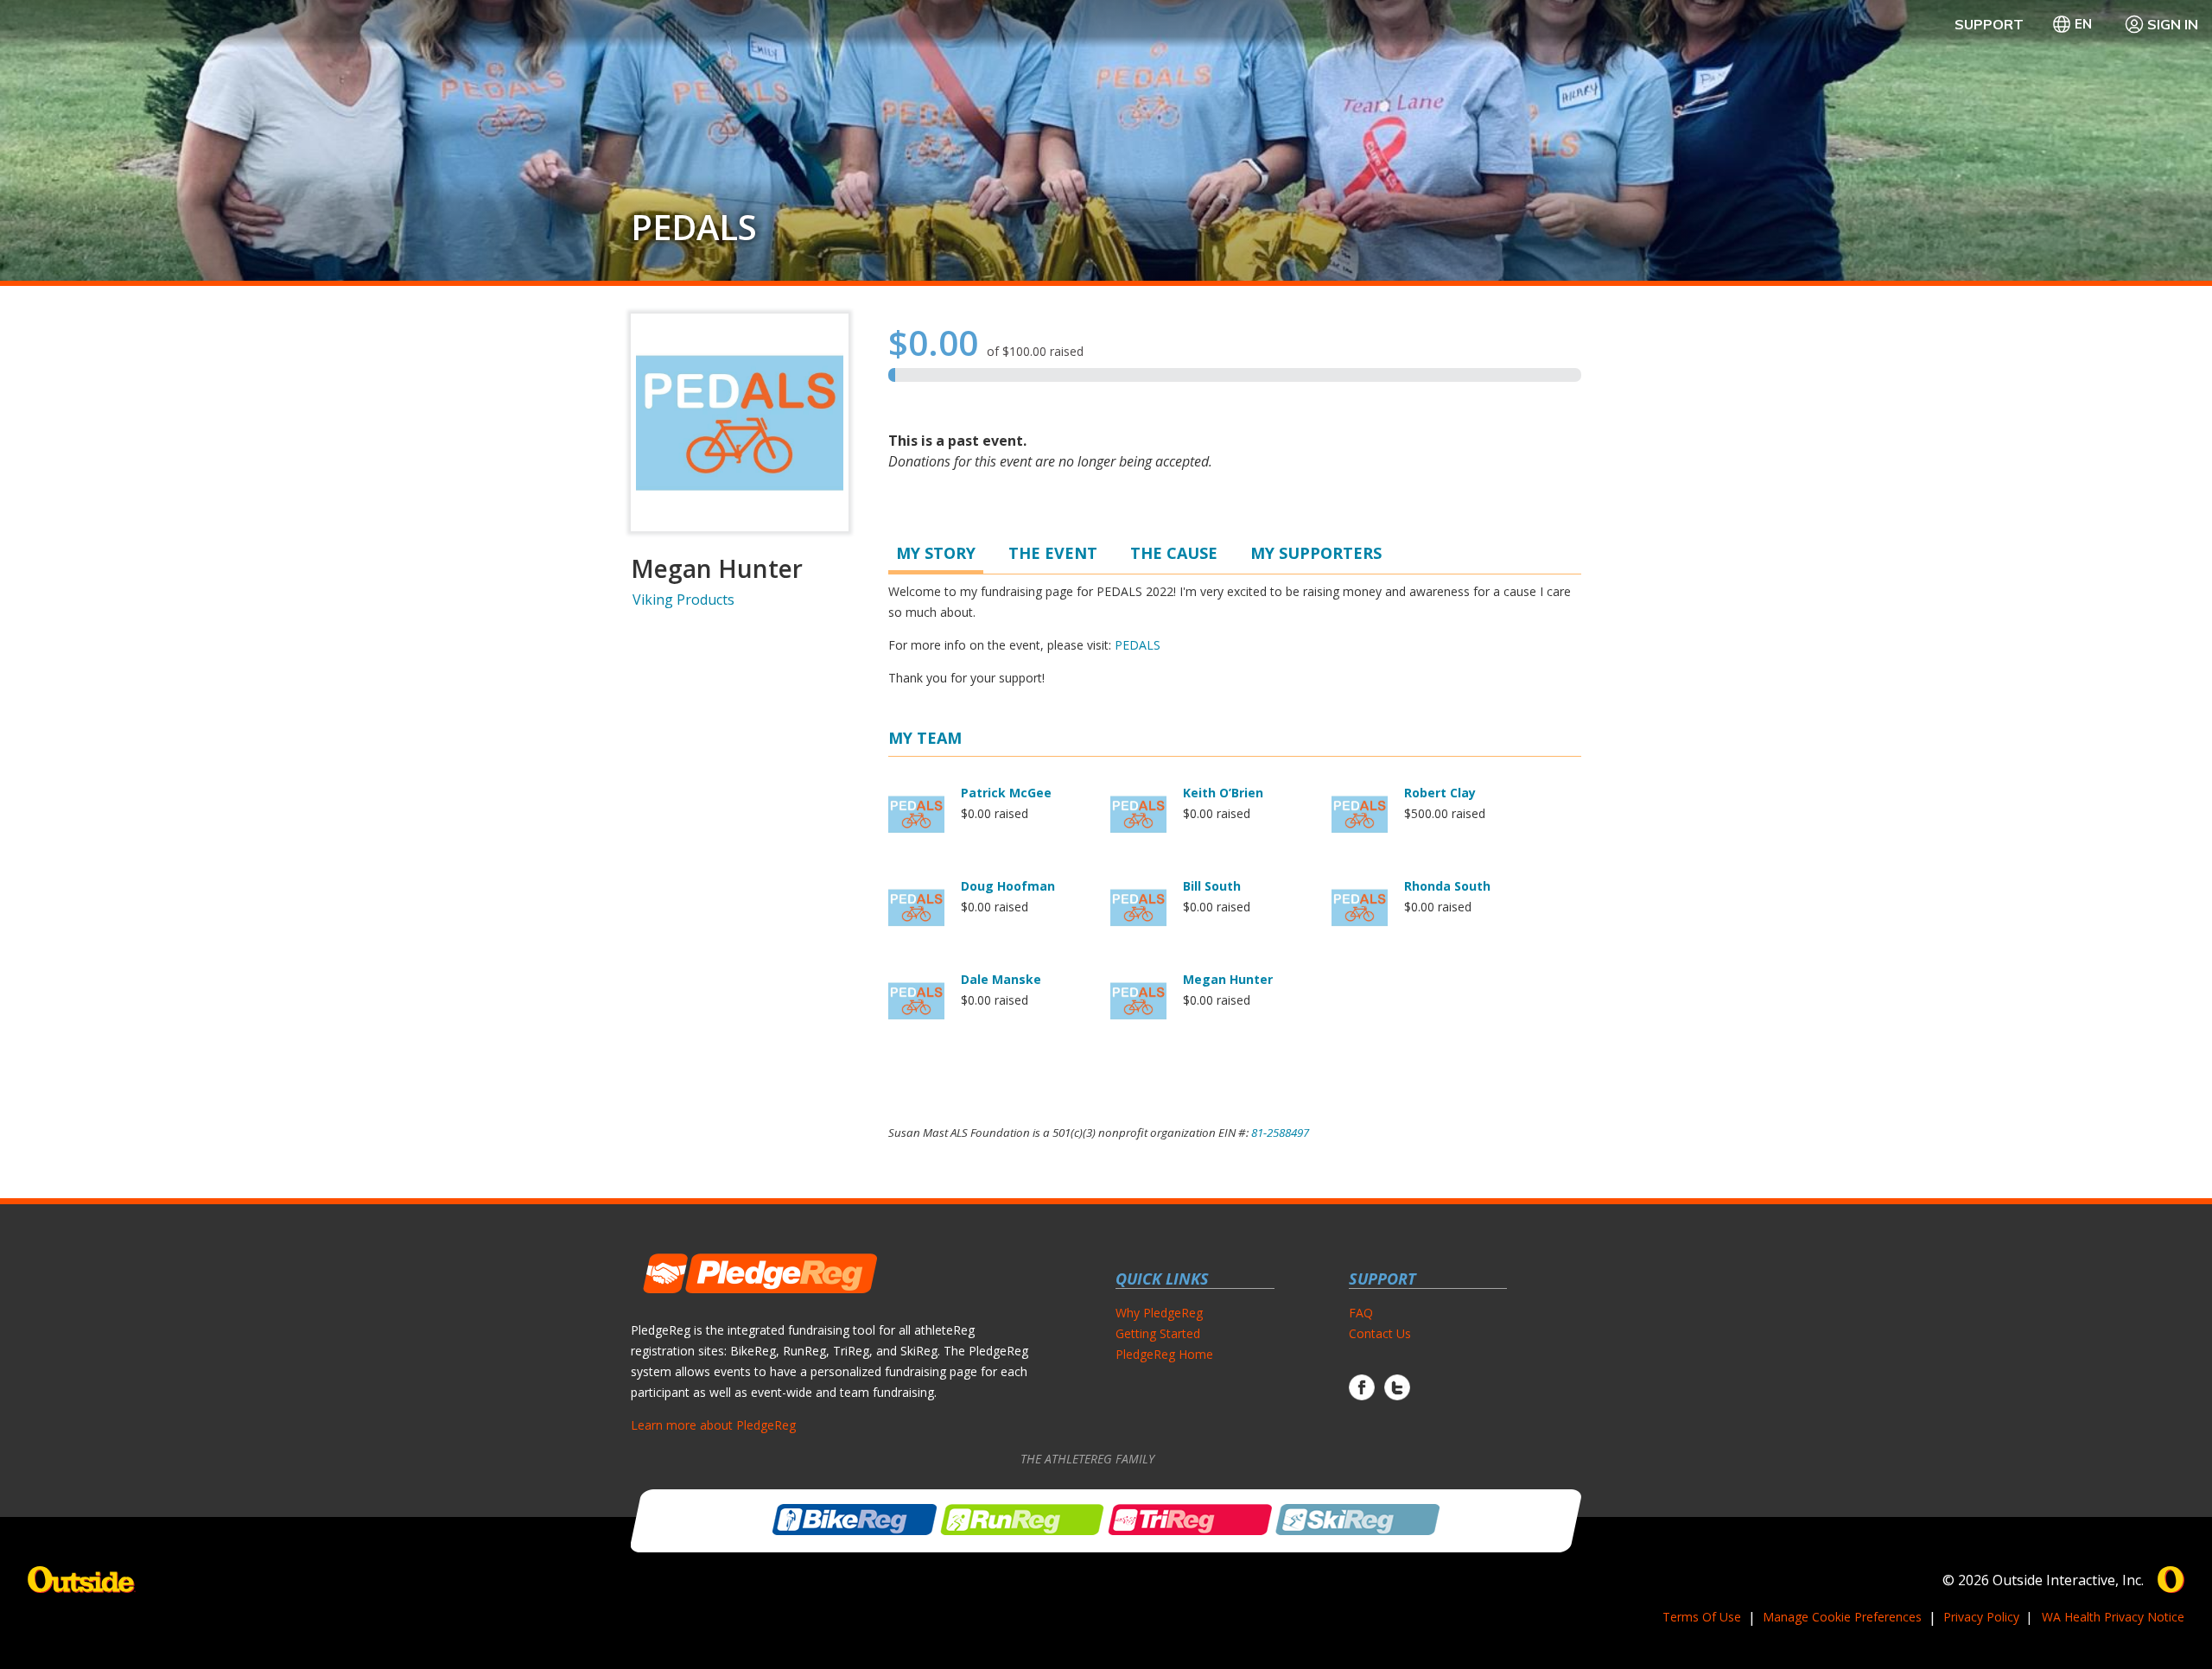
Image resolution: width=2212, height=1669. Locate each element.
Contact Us (1380, 1333)
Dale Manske (1001, 979)
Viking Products (683, 600)
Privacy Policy (1981, 1617)
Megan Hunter (1228, 979)
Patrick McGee (1006, 793)
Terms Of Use (1702, 1617)
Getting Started (1158, 1333)
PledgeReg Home (1164, 1354)
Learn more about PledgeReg (713, 1425)
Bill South (1212, 886)
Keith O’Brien (1223, 793)
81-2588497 (1280, 1133)
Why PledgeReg (1159, 1313)
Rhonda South (1447, 886)
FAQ (1361, 1313)
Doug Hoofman (1008, 886)
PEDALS (694, 227)
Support (1989, 24)
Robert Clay (1440, 793)
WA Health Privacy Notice (2113, 1617)
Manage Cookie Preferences (1842, 1617)
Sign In (2173, 24)
